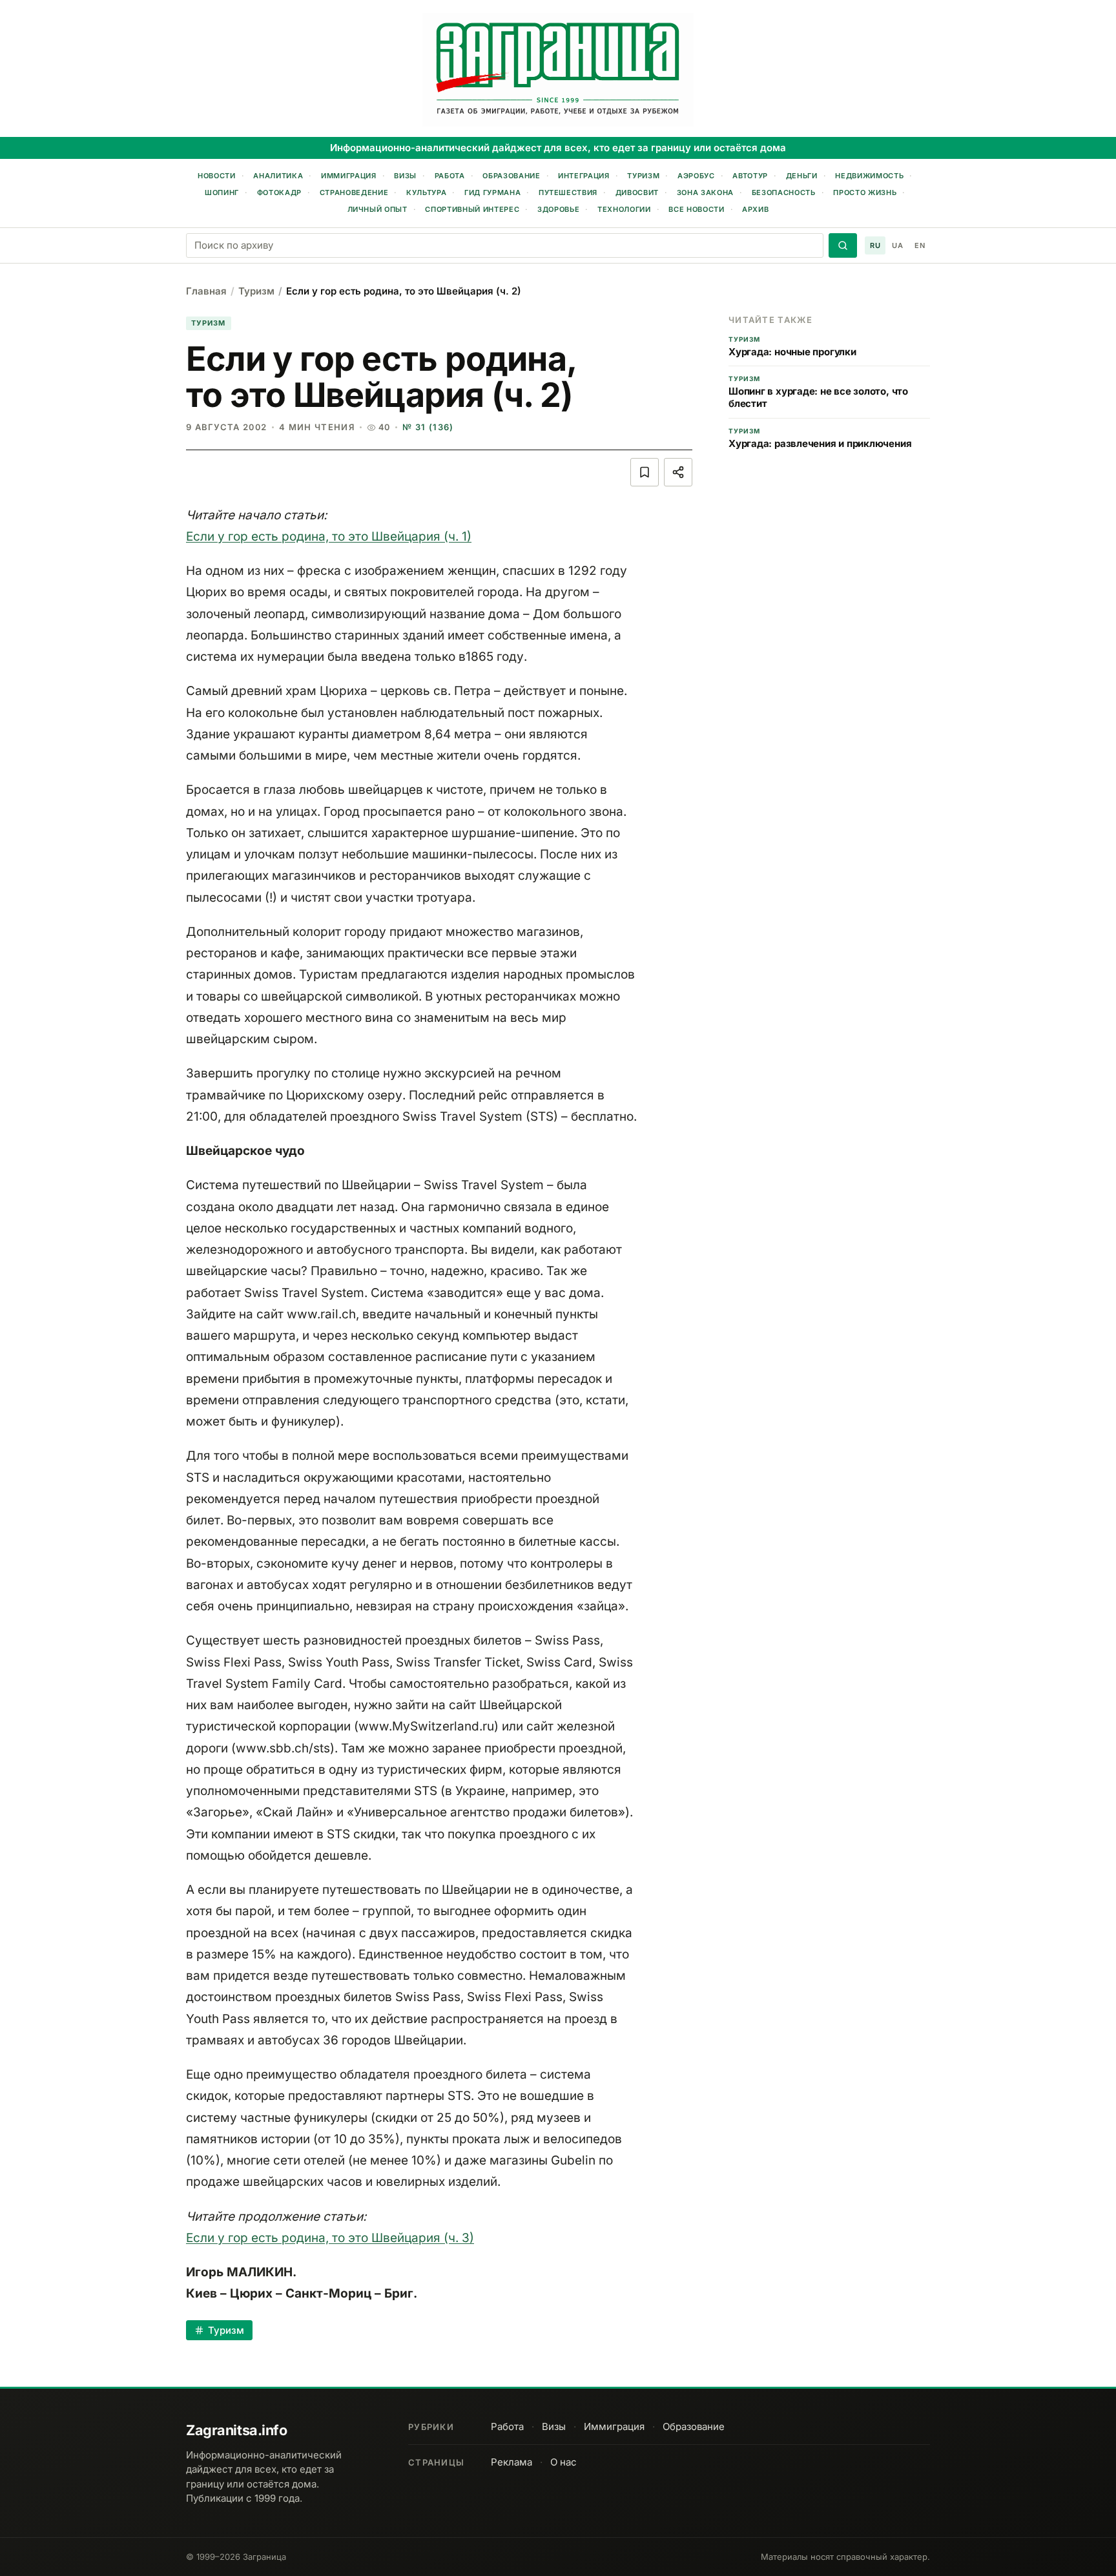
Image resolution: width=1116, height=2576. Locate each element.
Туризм (643, 176)
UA (897, 245)
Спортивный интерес (472, 209)
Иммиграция (349, 176)
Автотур (750, 176)
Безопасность (784, 192)
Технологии (624, 209)
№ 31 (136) (428, 427)
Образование (511, 176)
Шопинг (222, 192)
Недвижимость (869, 176)
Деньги (802, 176)
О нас (563, 2462)
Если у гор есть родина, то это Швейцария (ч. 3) (330, 2238)
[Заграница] (558, 70)
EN (920, 245)
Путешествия (568, 192)
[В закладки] (645, 472)
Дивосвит (637, 192)
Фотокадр (279, 192)
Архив (755, 209)
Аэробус (696, 176)
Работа (450, 176)
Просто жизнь (865, 192)
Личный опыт (377, 209)
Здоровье (558, 209)
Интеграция (584, 176)
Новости (217, 176)
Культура (426, 192)
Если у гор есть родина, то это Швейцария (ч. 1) (329, 536)
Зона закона (705, 192)
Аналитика (278, 176)
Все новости (696, 209)
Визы (405, 176)
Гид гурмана (492, 192)
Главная (206, 291)
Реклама (512, 2462)
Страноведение (354, 192)
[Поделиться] (678, 472)
